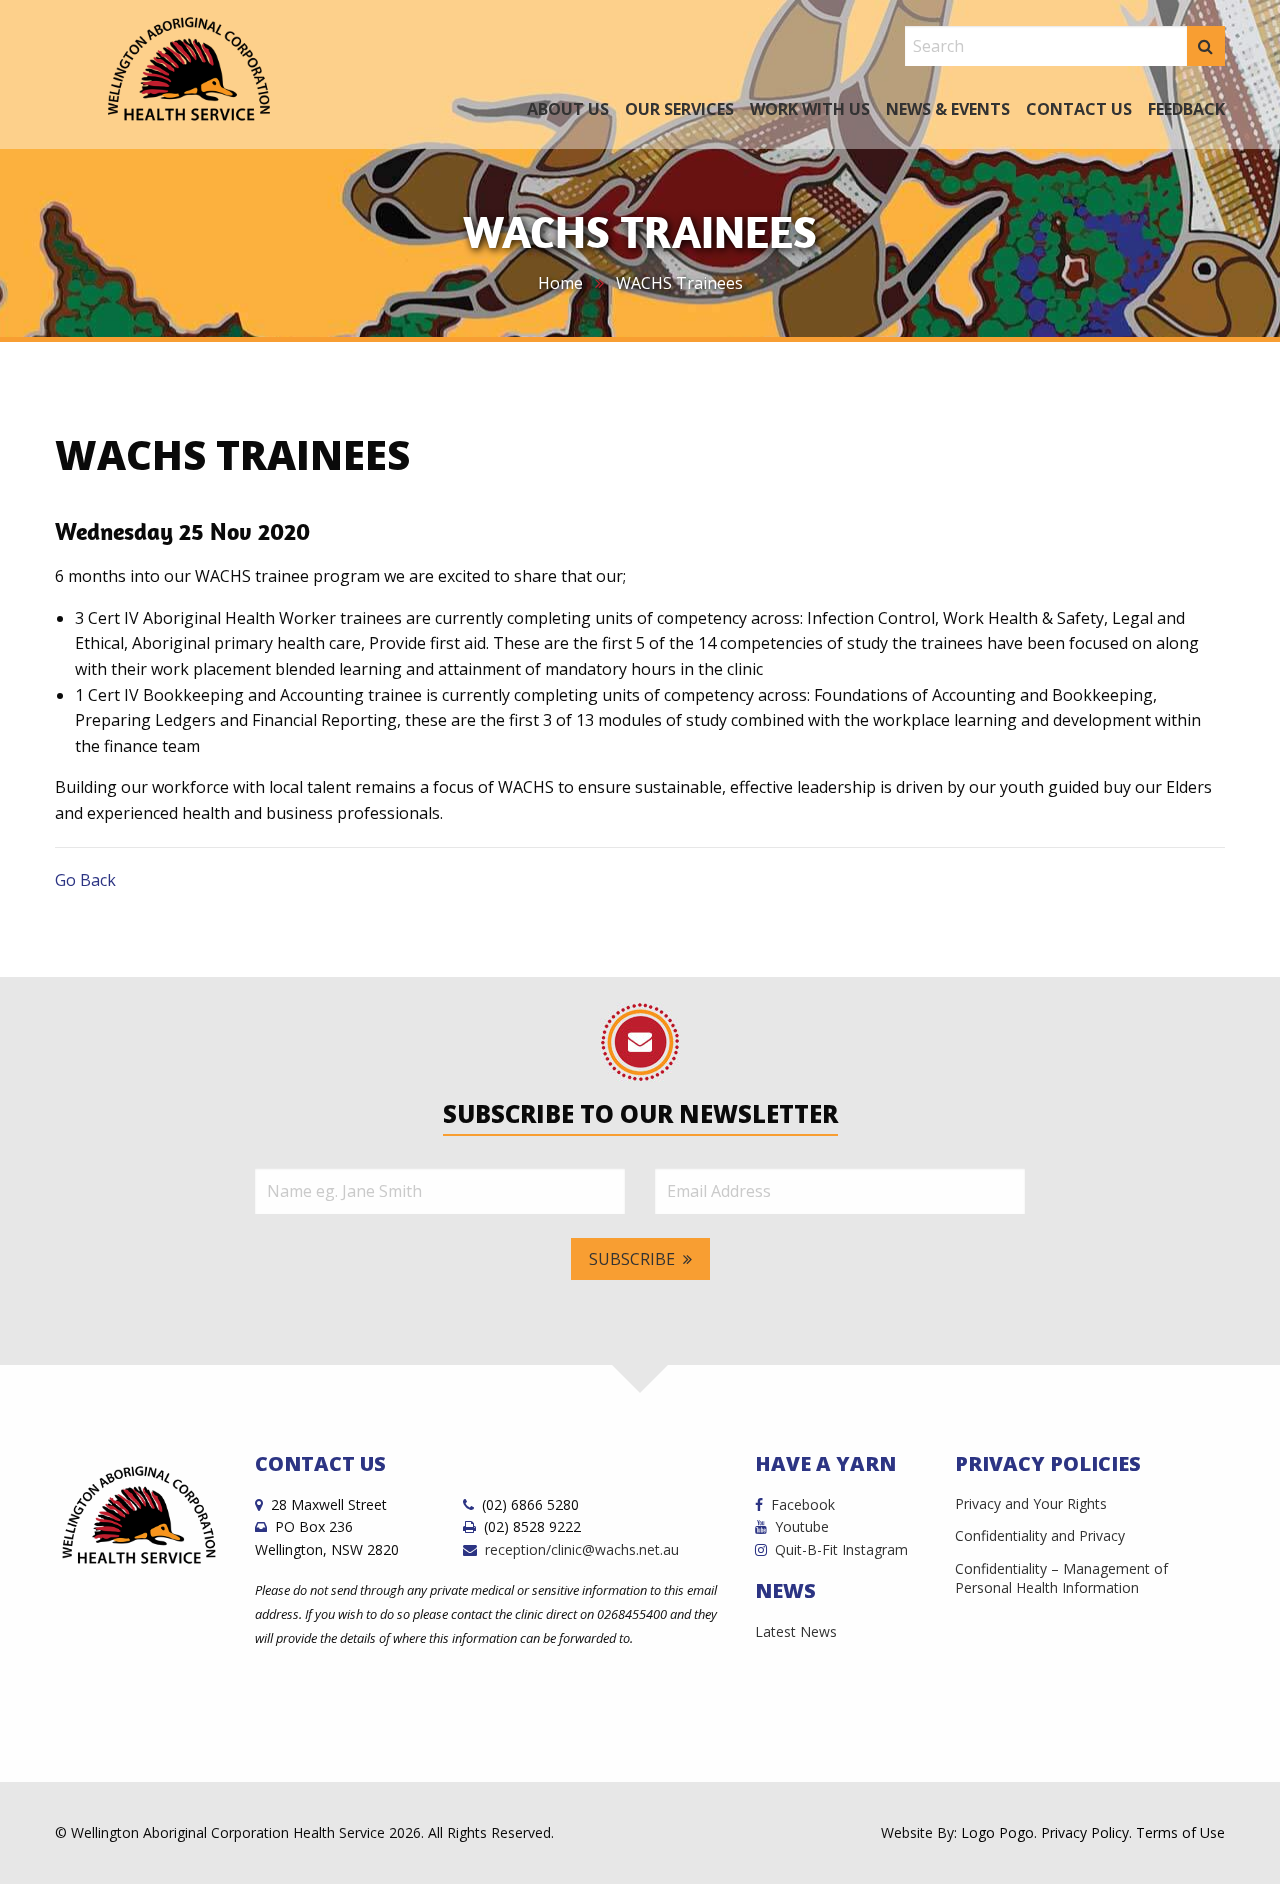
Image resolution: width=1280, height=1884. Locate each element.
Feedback (1186, 109)
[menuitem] (568, 107)
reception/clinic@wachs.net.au (582, 1549)
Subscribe (632, 1259)
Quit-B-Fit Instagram (841, 1549)
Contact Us (1079, 109)
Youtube (802, 1526)
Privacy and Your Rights (1031, 1503)
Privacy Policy (1085, 1832)
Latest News (796, 1631)
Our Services (679, 109)
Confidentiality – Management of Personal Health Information (1061, 1578)
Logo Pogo (997, 1832)
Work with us (810, 109)
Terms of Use (1180, 1832)
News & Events (948, 109)
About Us (568, 109)
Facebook (803, 1504)
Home (560, 283)
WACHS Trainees (679, 283)
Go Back (85, 880)
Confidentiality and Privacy (1040, 1535)
